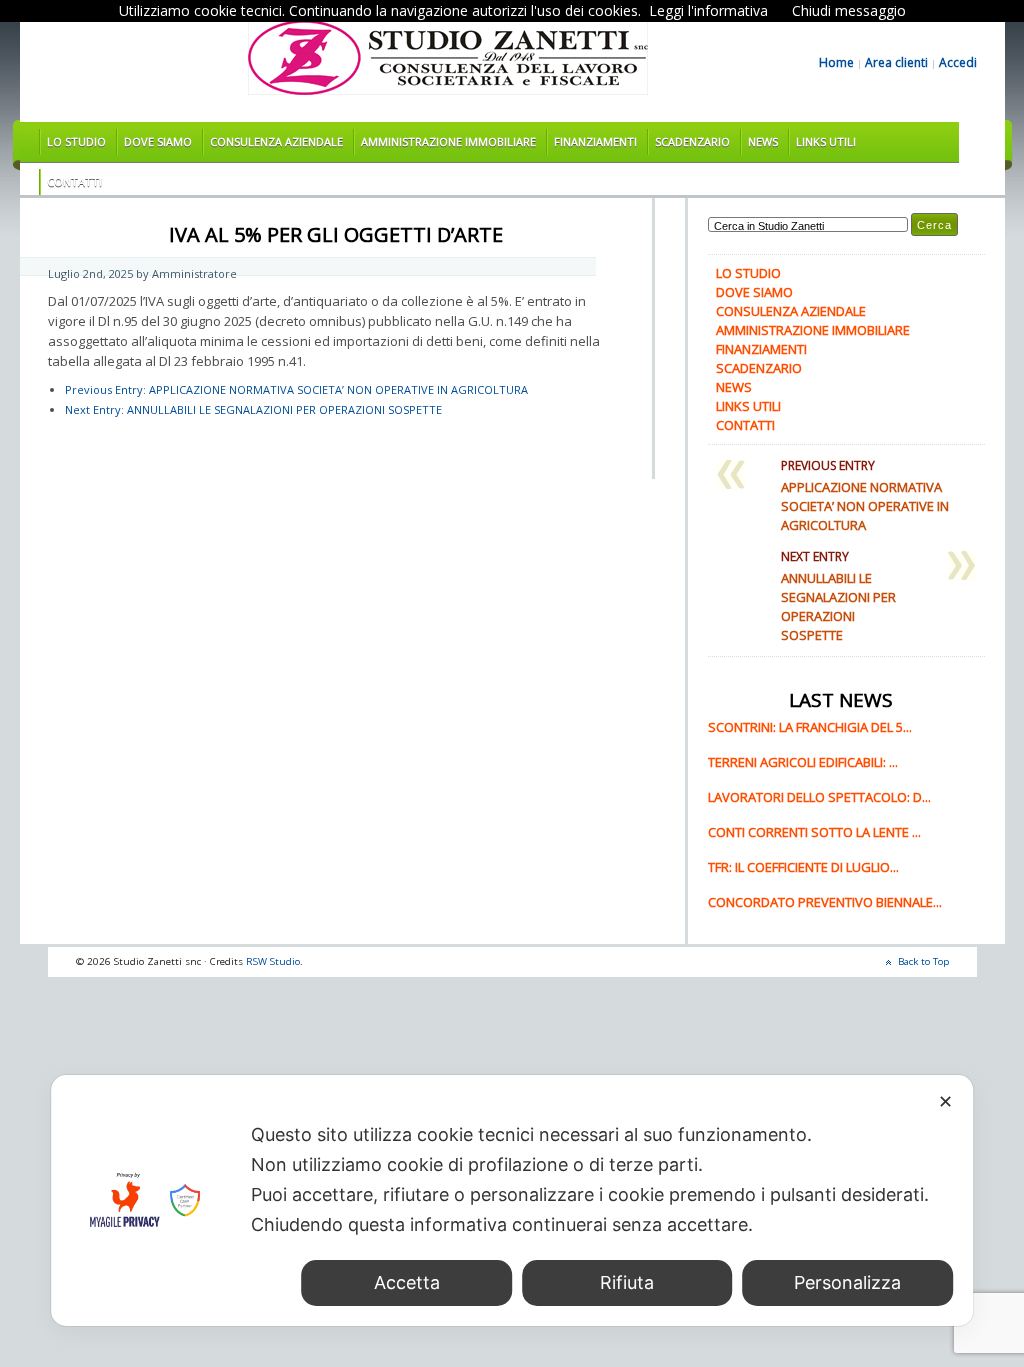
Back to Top (923, 961)
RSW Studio (273, 961)
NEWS (763, 141)
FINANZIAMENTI (595, 141)
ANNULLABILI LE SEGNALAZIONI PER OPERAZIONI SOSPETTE (253, 409)
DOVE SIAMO (158, 141)
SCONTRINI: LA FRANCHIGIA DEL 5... (810, 727)
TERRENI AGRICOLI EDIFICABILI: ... (803, 762)
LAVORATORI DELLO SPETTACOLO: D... (819, 797)
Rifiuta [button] (627, 1282)
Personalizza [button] (847, 1282)
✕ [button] (945, 1101)
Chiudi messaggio (849, 10)
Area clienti (896, 63)
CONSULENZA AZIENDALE (276, 141)
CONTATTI (74, 181)
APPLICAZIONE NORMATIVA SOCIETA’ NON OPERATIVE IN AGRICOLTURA (296, 389)
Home (836, 63)
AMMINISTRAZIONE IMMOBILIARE (448, 141)
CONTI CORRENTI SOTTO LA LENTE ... (814, 832)
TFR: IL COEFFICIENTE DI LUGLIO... (803, 867)
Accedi (958, 63)
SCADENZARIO (692, 141)
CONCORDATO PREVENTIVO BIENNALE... (825, 902)
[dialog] (512, 1200)
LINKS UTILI (826, 141)
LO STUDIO (76, 141)
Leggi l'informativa (708, 10)
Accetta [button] (407, 1282)
